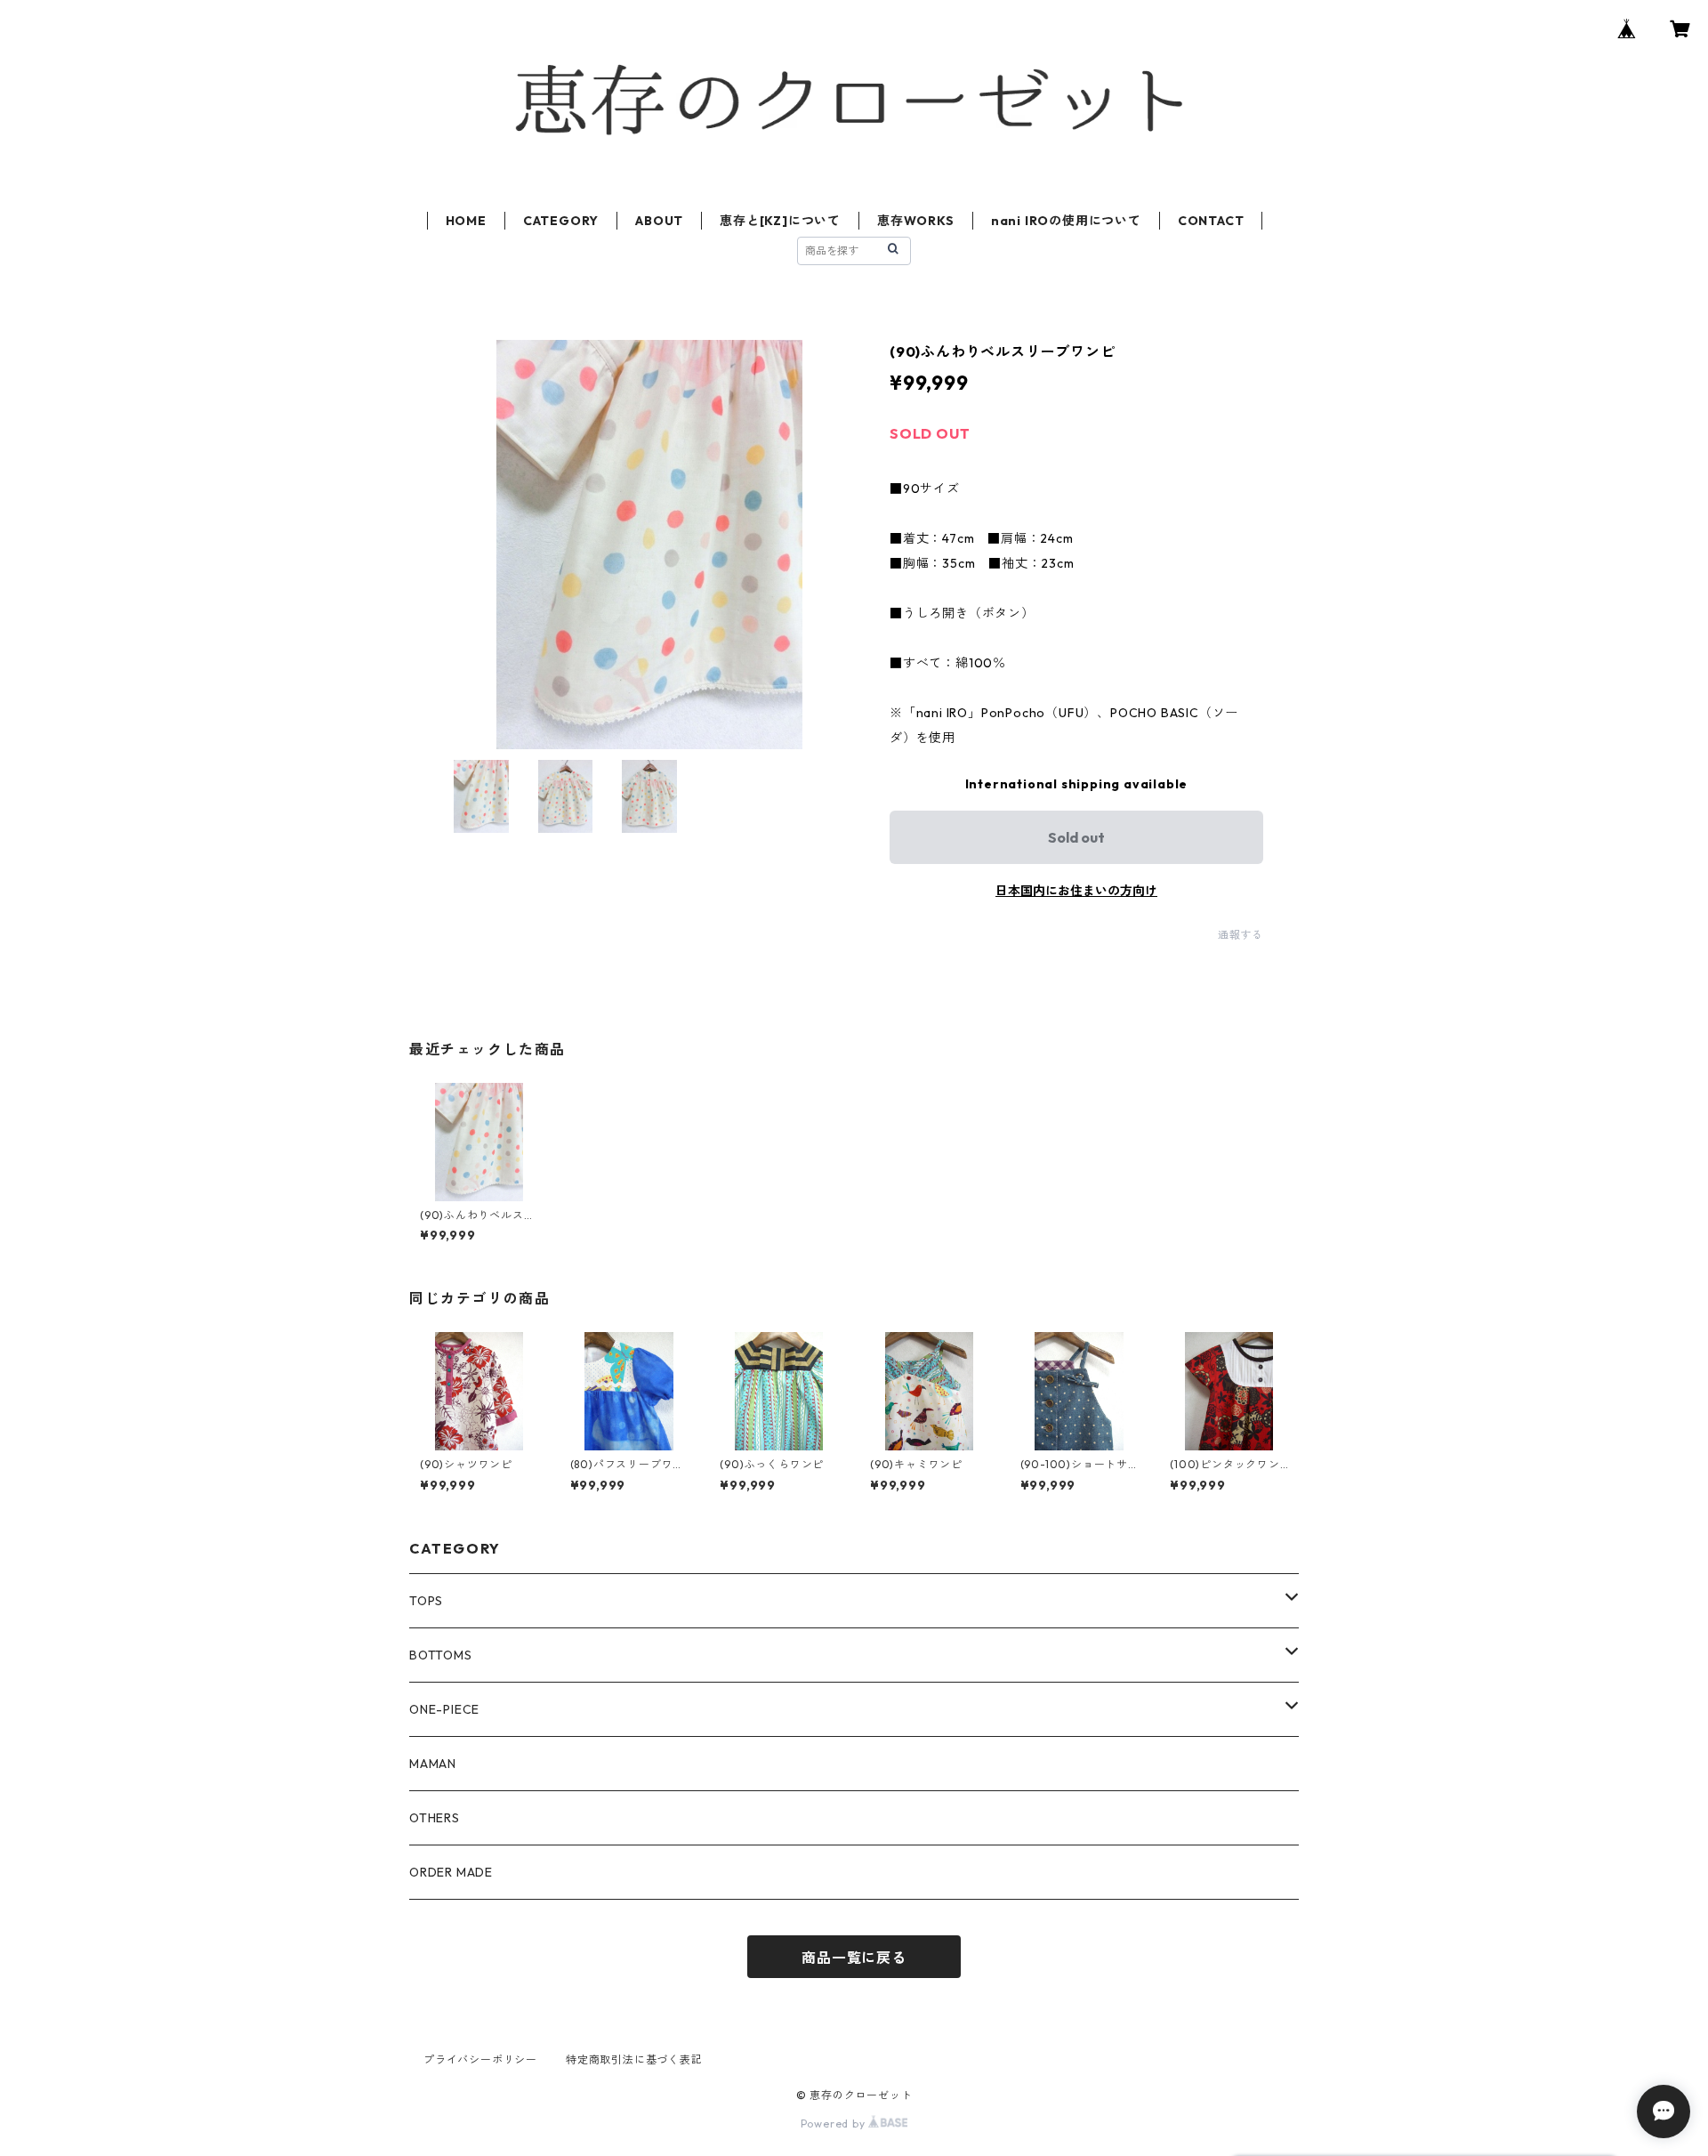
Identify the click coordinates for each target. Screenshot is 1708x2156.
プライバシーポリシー (480, 2059)
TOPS (426, 1601)
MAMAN (433, 1764)
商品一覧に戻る (854, 1958)
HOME (466, 221)
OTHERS (435, 1818)
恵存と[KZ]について (780, 221)
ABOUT (659, 221)
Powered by (835, 2124)
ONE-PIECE (444, 1709)
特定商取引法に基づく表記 (634, 2059)
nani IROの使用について (1066, 221)
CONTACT (1211, 221)
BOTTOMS (441, 1655)
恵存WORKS (916, 221)
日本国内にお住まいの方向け (1076, 891)
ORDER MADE (451, 1872)
